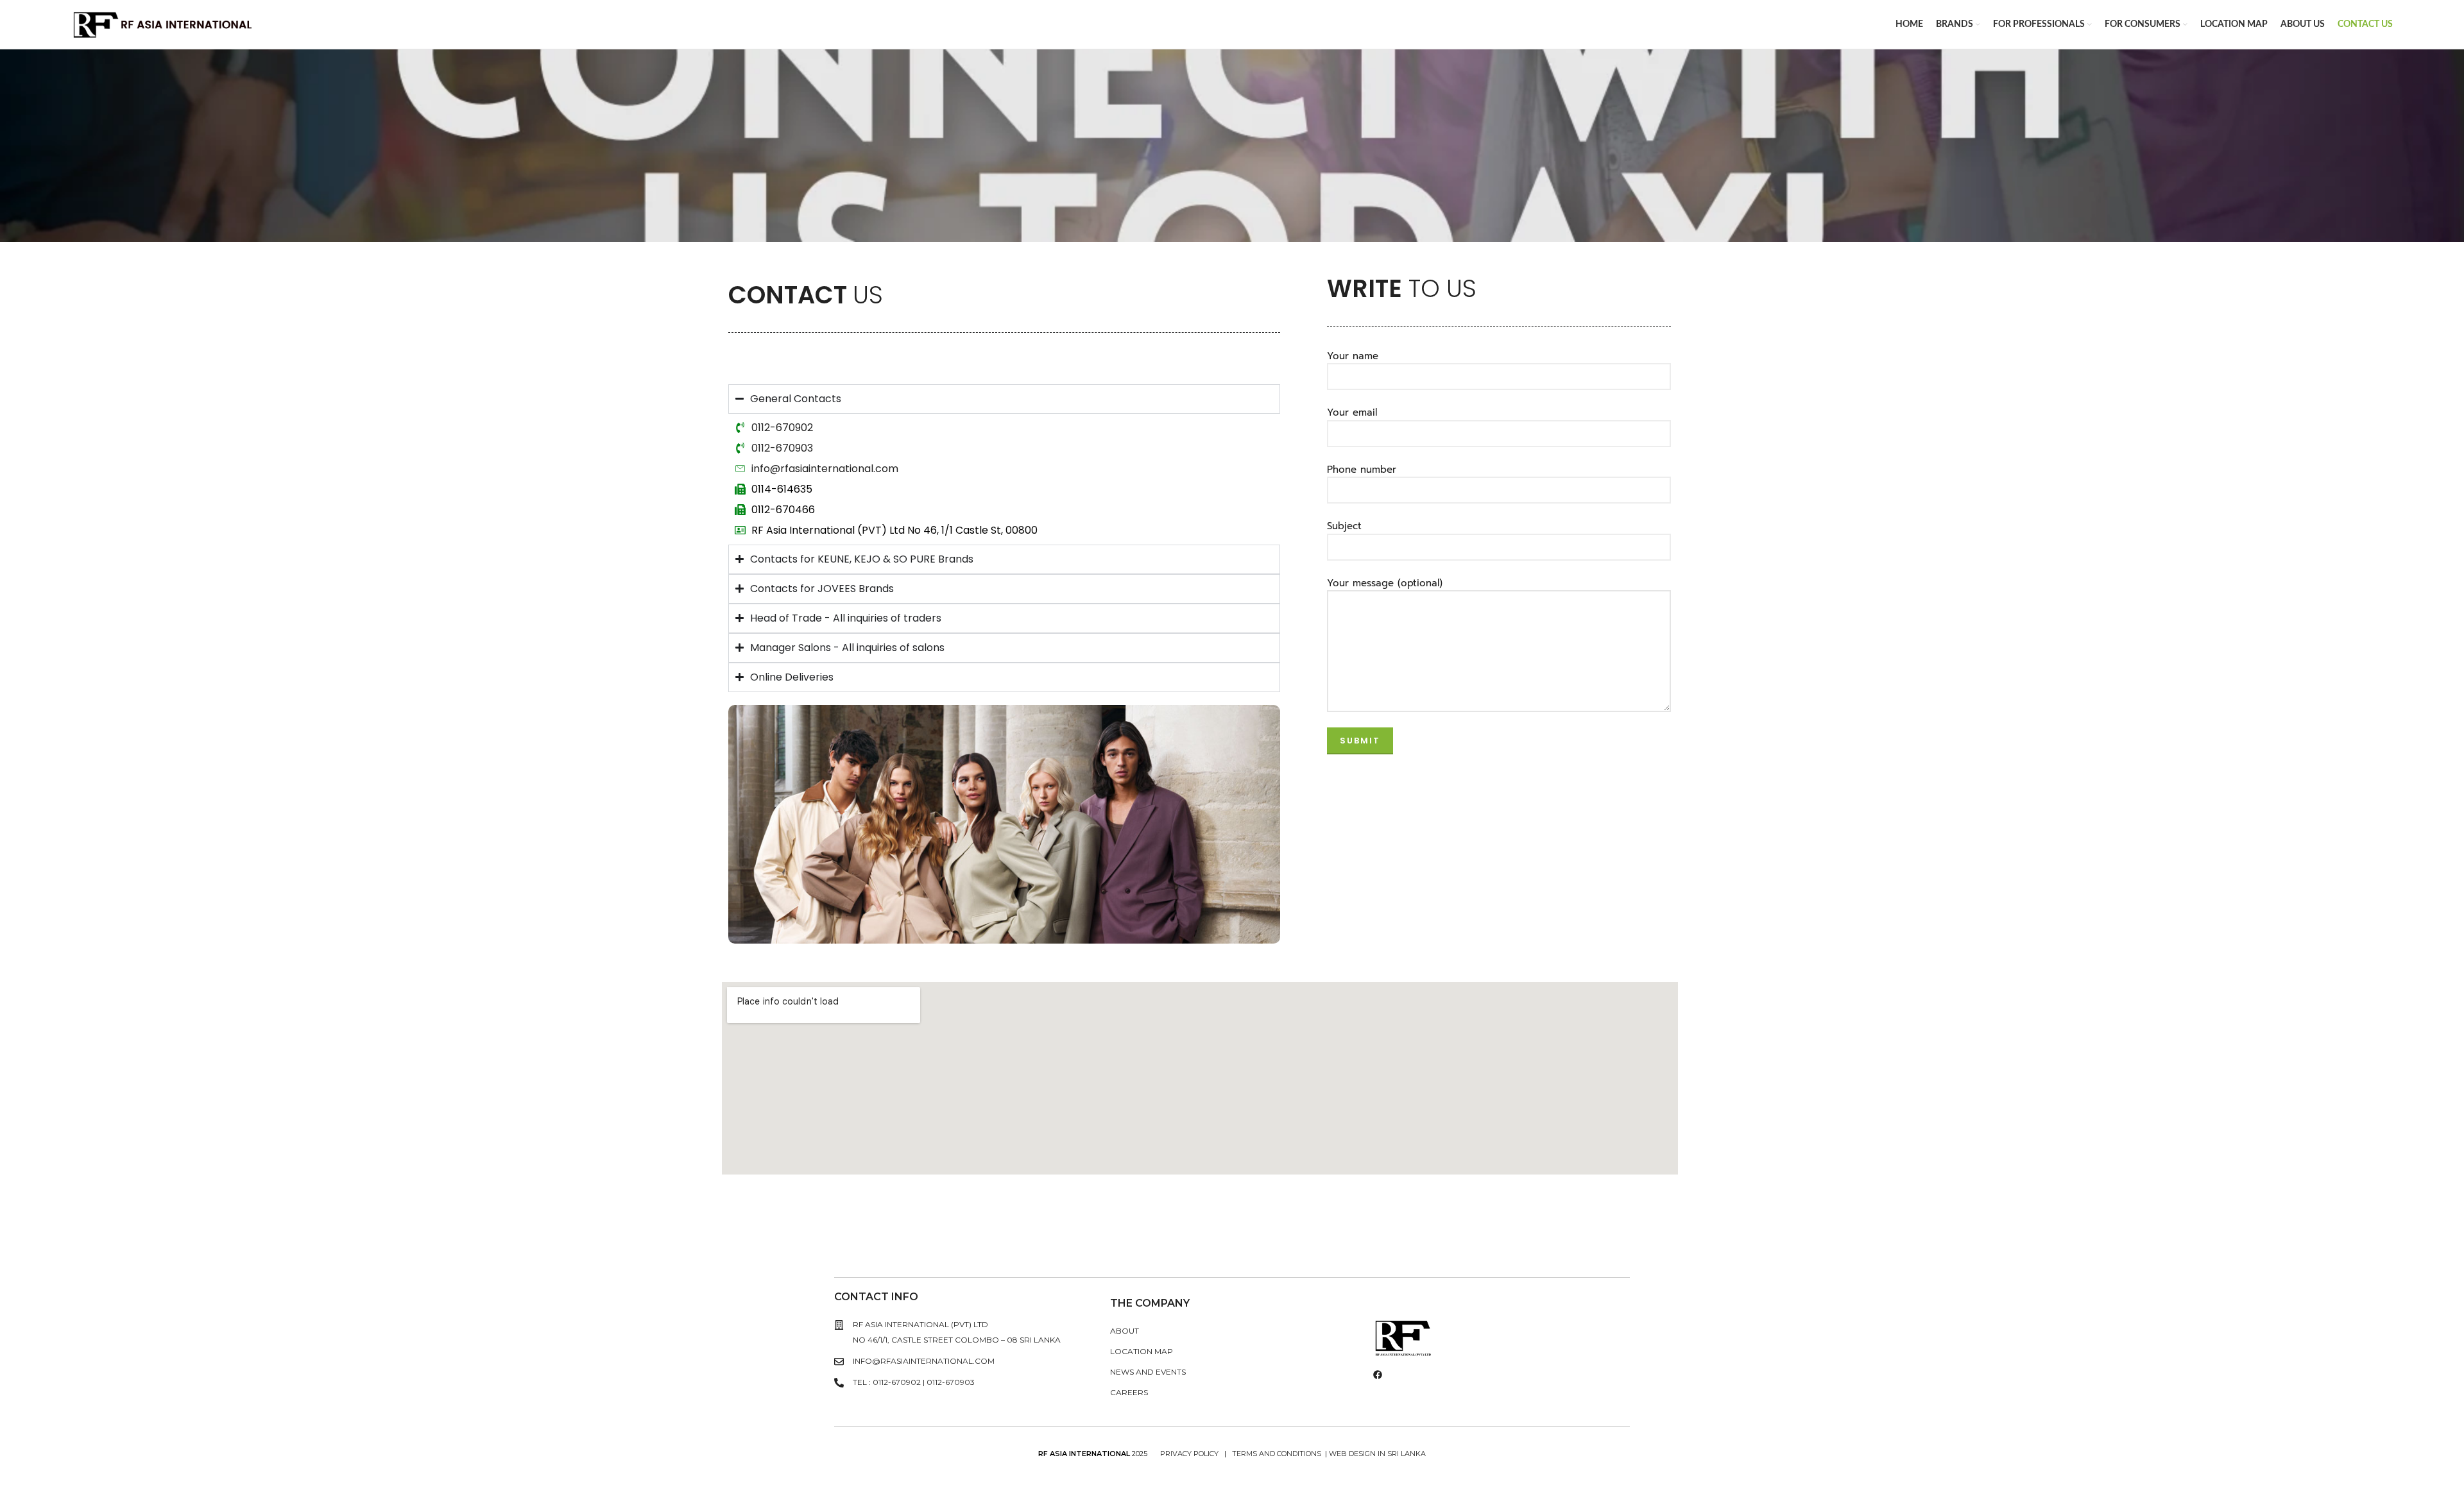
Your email (1352, 412)
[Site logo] (163, 23)
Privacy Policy (1190, 1454)
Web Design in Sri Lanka (1377, 1454)
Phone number (1362, 470)
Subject (1344, 526)
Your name (1353, 356)
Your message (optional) (1385, 583)
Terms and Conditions (1277, 1454)
